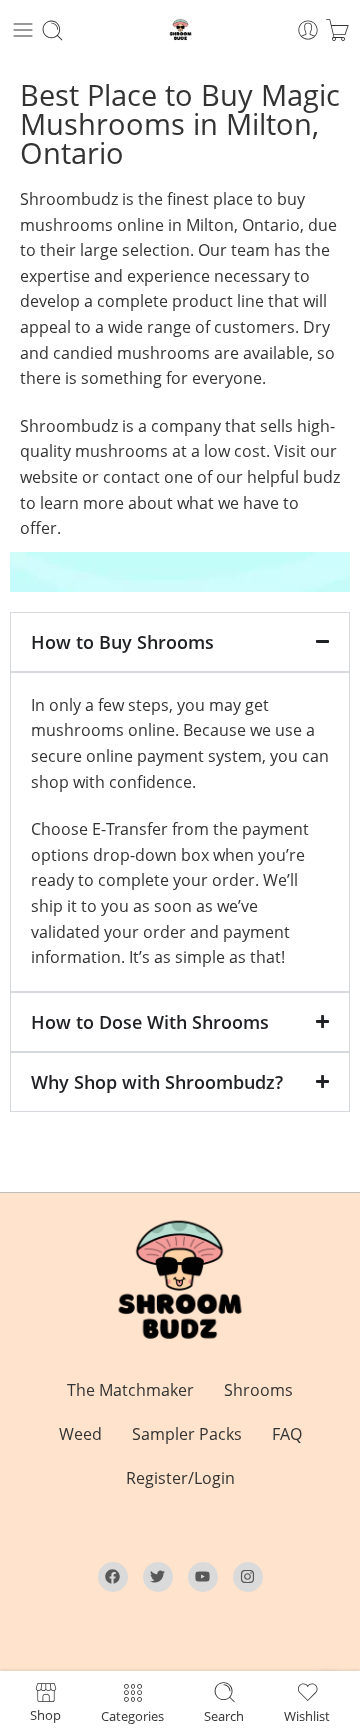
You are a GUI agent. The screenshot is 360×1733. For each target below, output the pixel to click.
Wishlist (307, 1715)
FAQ (287, 1434)
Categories (132, 1715)
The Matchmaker (130, 1390)
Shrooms (258, 1390)
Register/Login (180, 1478)
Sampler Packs (187, 1434)
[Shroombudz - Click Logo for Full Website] (180, 30)
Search (224, 1715)
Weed (80, 1434)
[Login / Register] (308, 30)
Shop (45, 1714)
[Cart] (337, 30)
